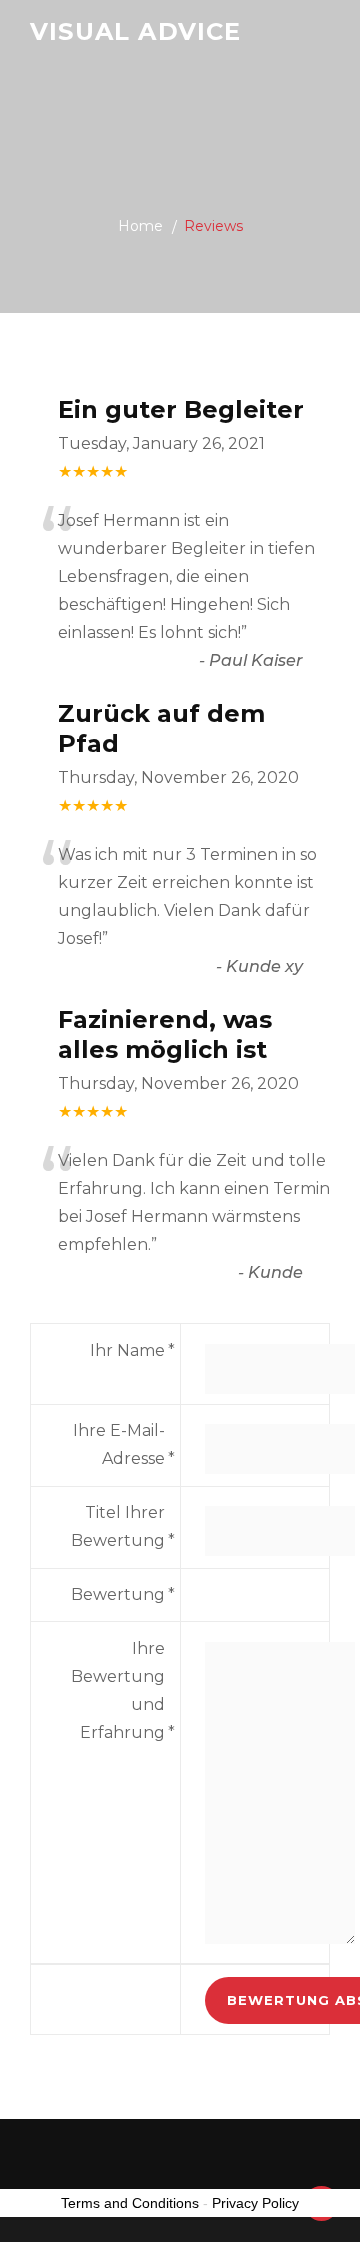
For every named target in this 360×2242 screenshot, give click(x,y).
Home (140, 226)
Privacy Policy (255, 2203)
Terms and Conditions (130, 2203)
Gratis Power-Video (74, 34)
